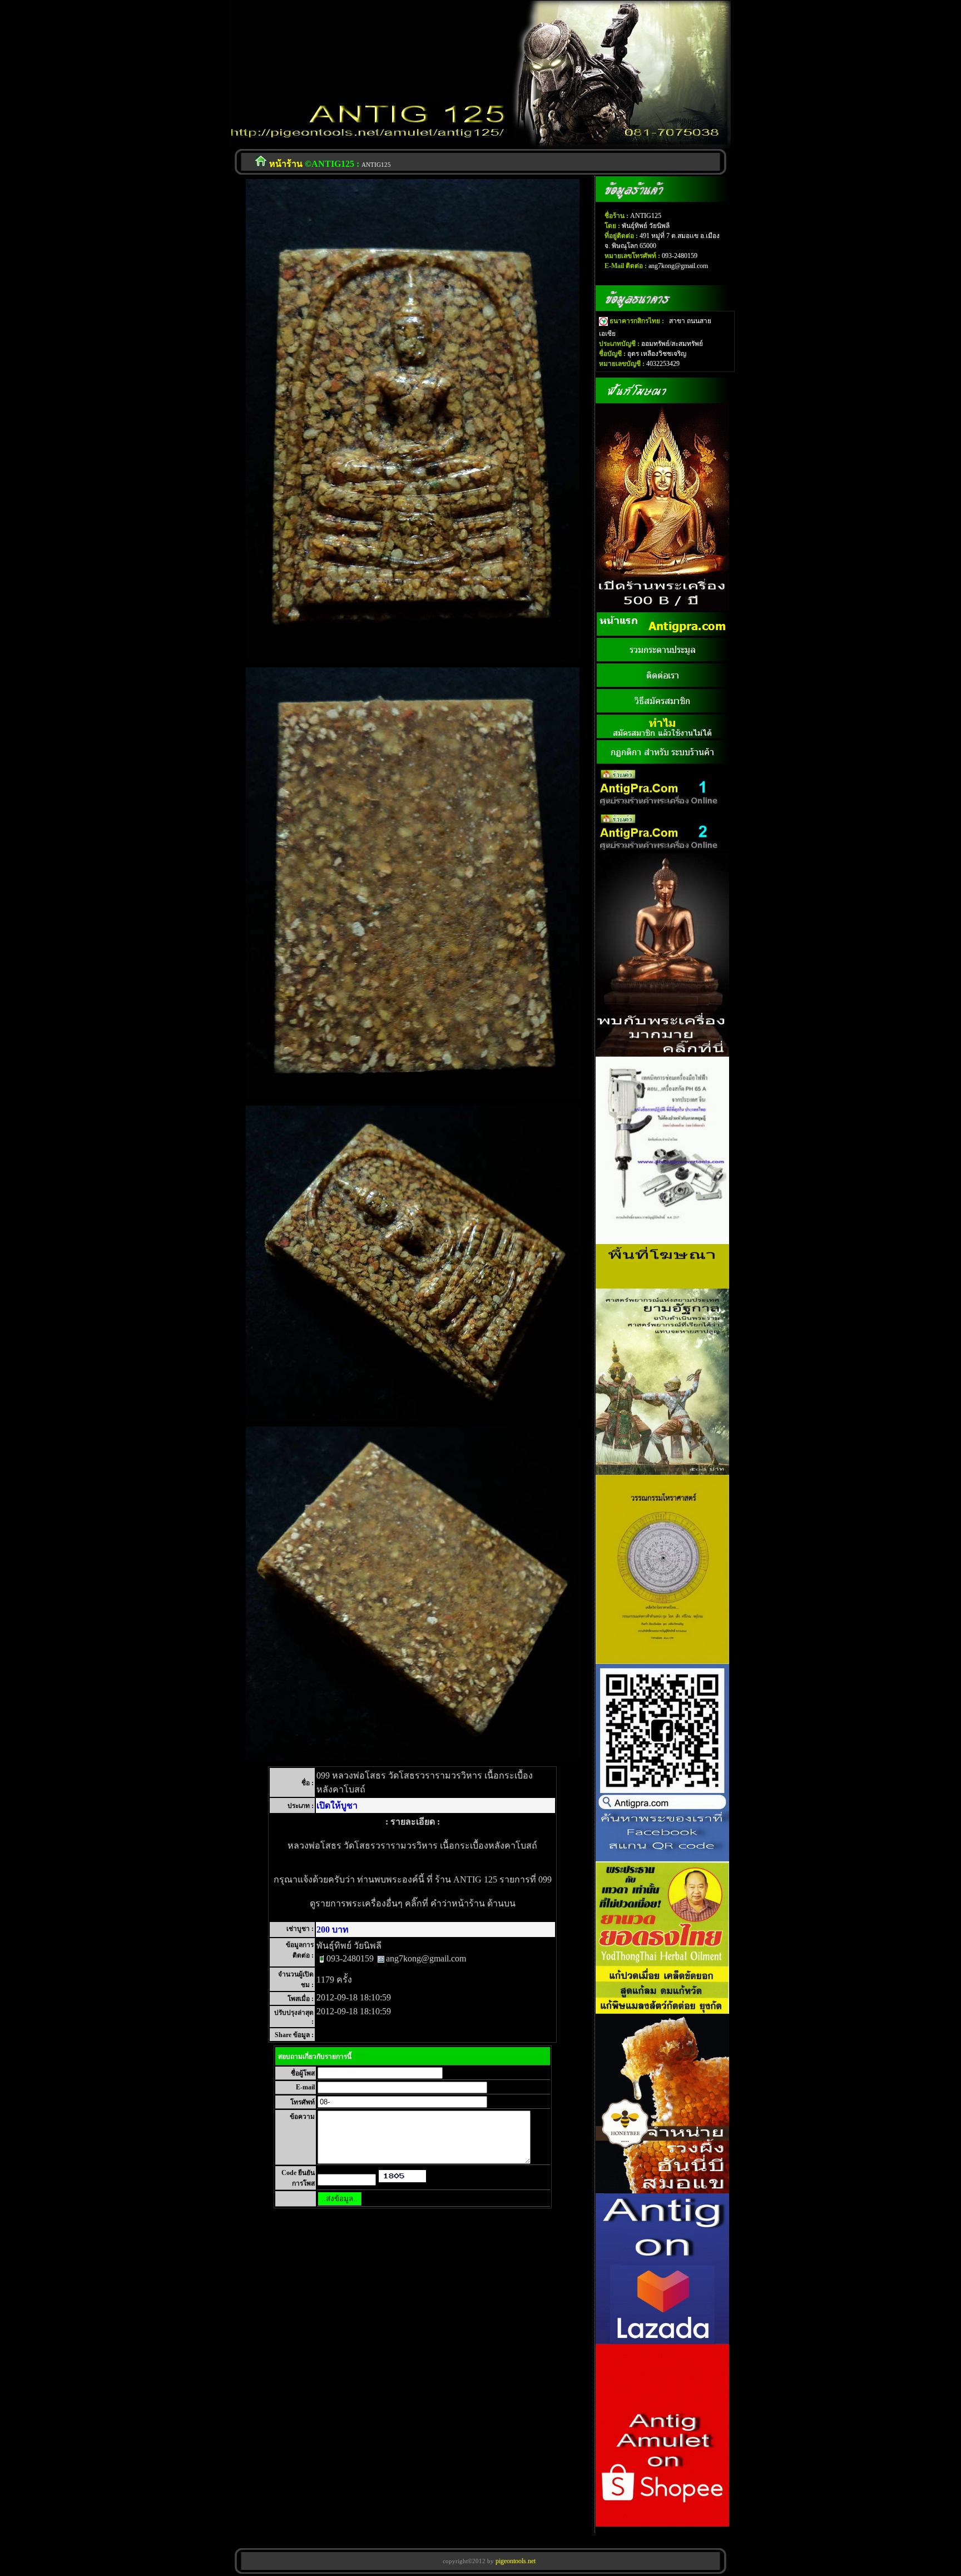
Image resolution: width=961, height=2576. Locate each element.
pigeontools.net (515, 2561)
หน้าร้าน (286, 164)
